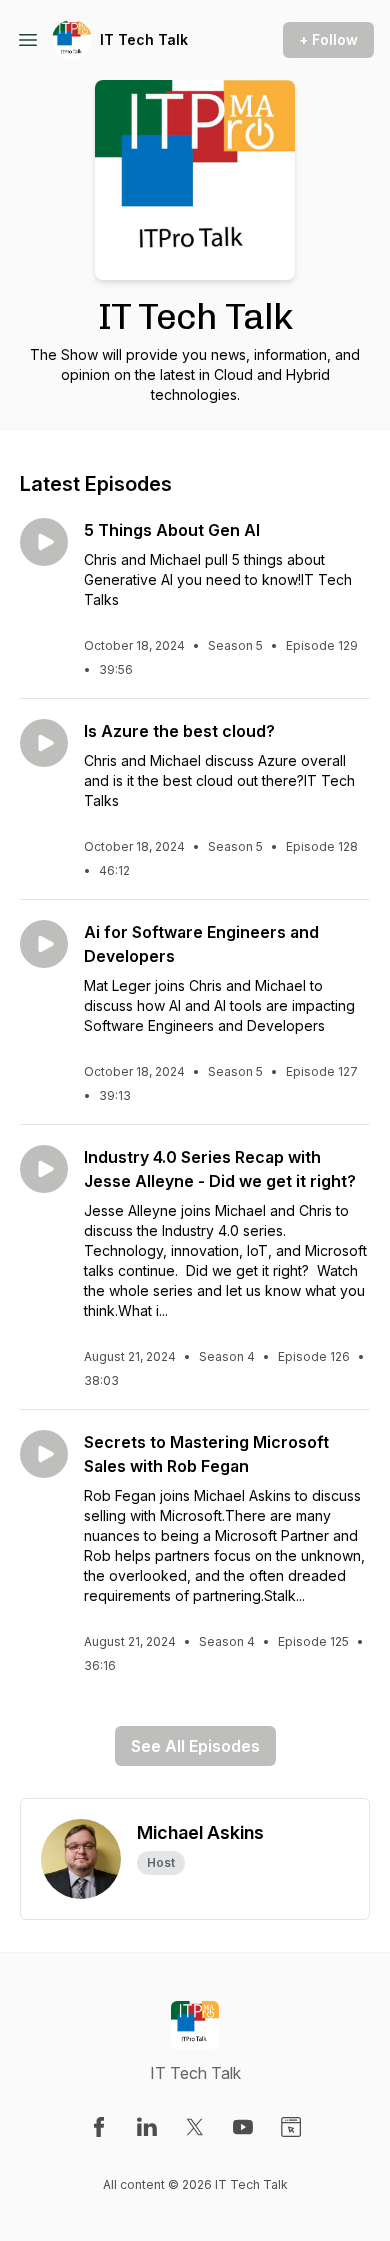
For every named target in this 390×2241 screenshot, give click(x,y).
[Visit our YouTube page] (243, 2127)
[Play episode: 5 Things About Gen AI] (44, 542)
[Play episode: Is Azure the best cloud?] (44, 743)
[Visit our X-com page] (195, 2127)
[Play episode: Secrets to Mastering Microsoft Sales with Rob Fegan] (44, 1454)
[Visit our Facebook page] (99, 2127)
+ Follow (328, 39)
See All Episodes (195, 1746)
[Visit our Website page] (291, 2127)
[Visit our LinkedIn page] (147, 2127)
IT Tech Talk (144, 39)
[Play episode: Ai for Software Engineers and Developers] (44, 944)
